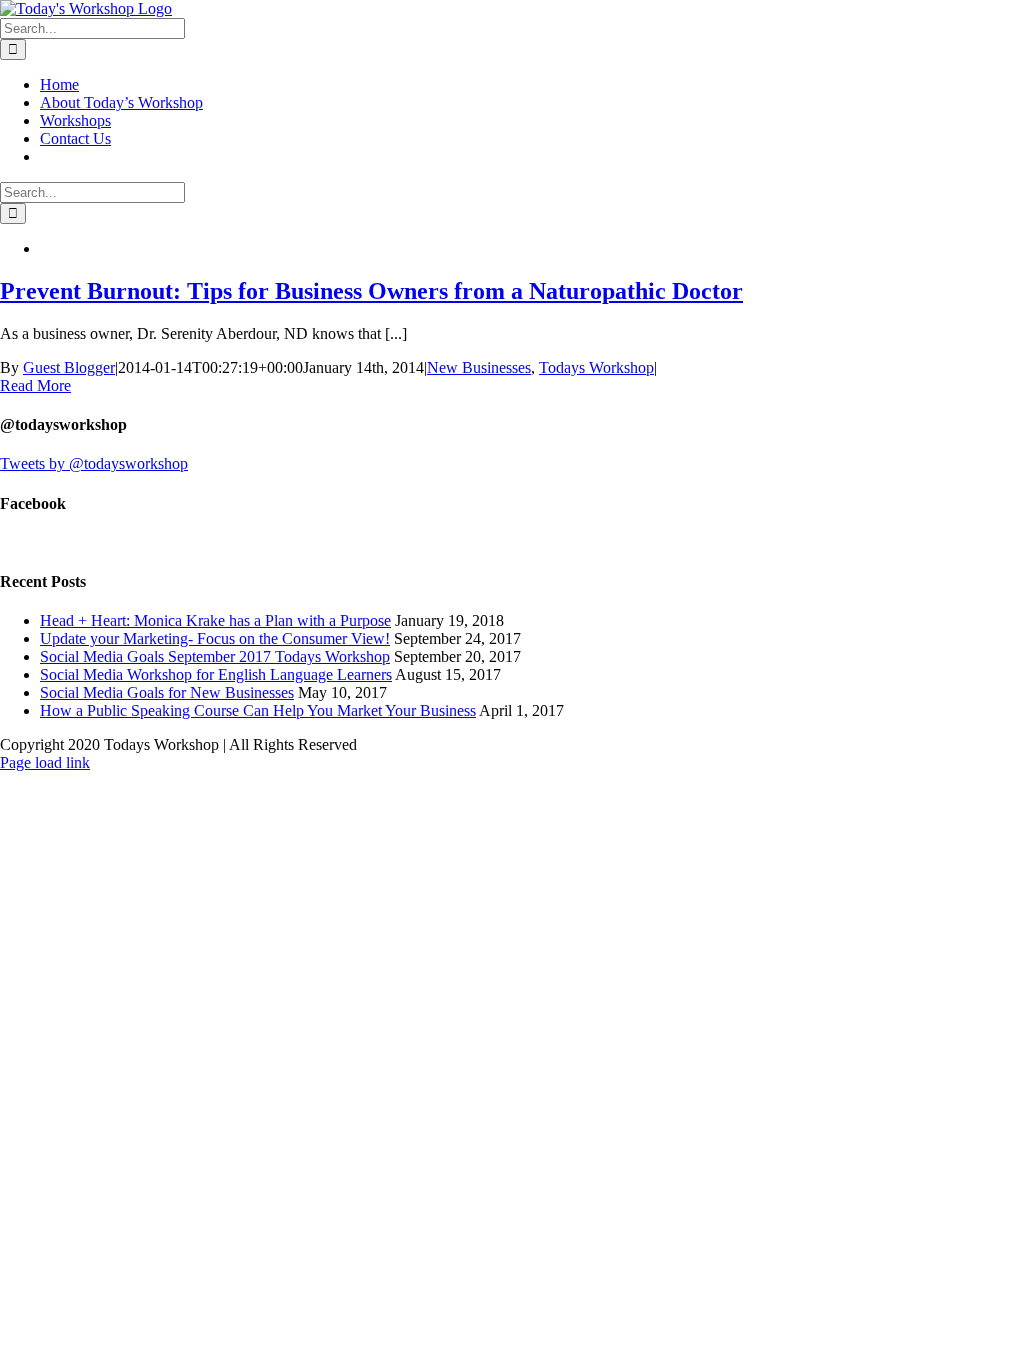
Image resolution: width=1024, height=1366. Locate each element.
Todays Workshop (596, 367)
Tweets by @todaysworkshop (94, 463)
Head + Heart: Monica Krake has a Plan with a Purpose (215, 620)
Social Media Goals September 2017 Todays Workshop (215, 656)
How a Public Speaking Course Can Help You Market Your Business (258, 710)
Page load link (45, 762)
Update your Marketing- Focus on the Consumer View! (215, 638)
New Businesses (479, 367)
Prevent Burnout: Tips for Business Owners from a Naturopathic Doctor (371, 291)
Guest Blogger (69, 367)
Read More (35, 385)
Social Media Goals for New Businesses (167, 692)
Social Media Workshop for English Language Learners (216, 674)
